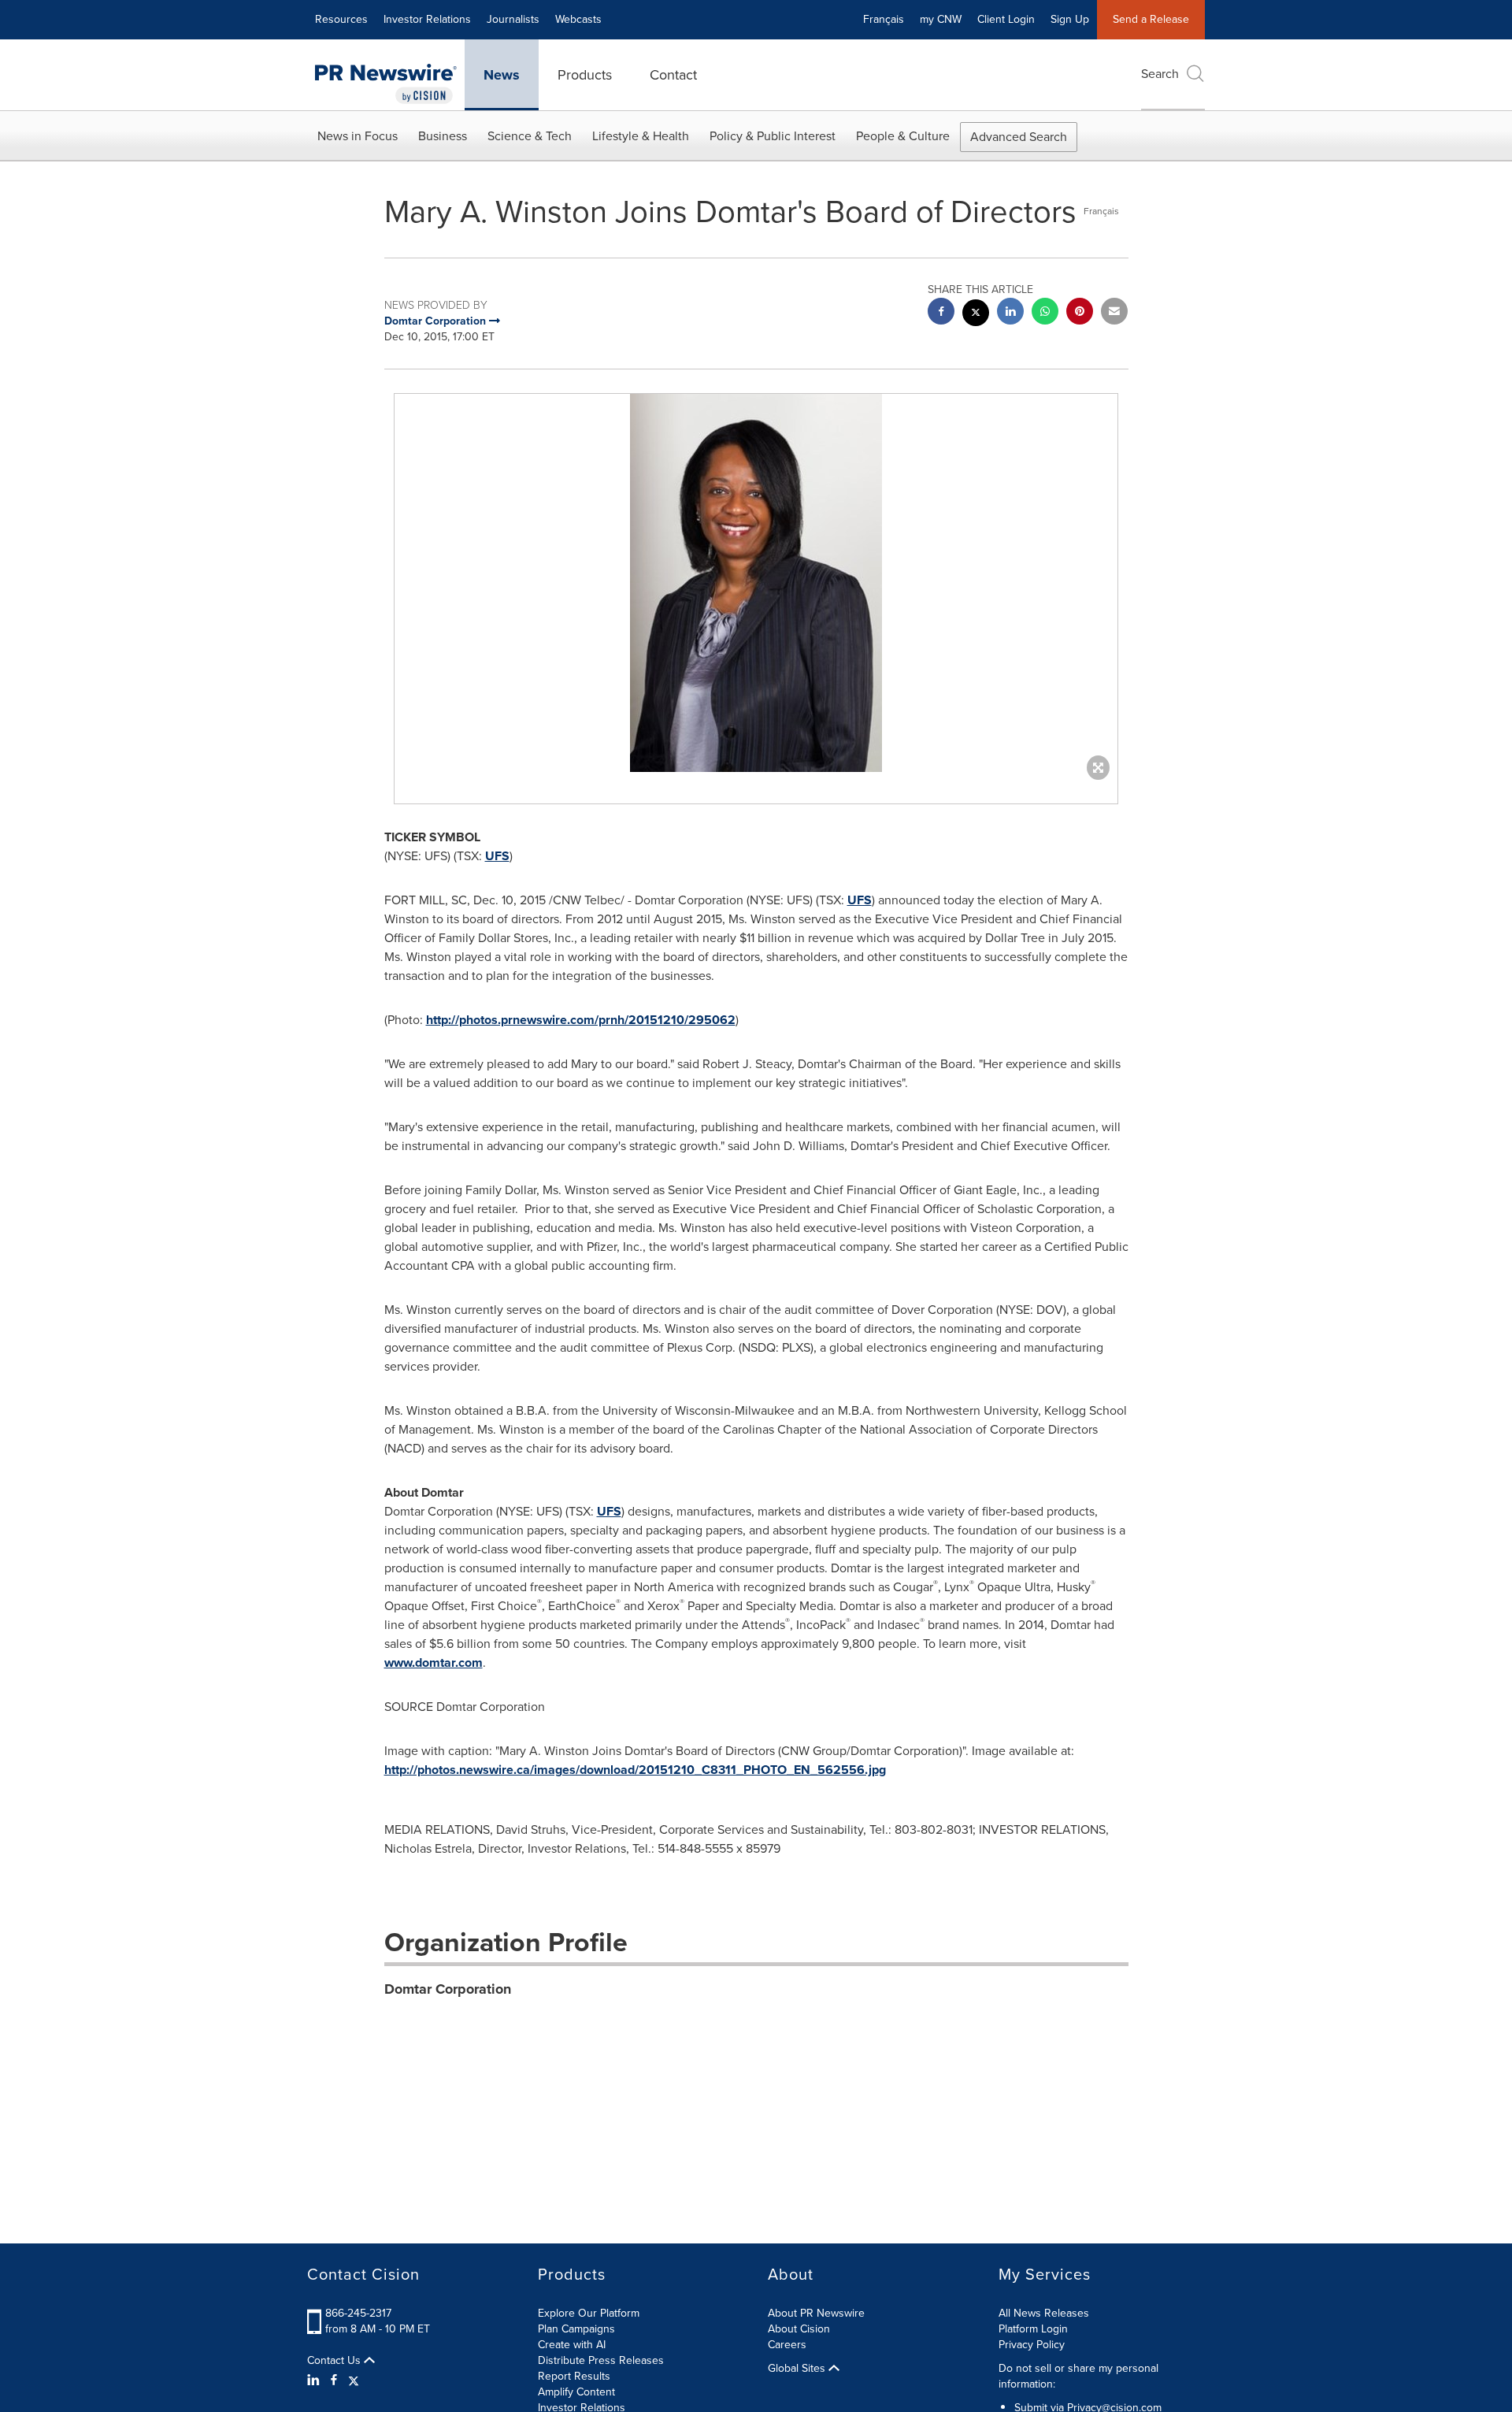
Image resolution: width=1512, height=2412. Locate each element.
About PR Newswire (816, 2313)
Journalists (513, 19)
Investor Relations (427, 19)
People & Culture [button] (903, 136)
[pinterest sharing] (1080, 313)
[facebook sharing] (941, 313)
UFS (497, 856)
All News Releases (1044, 2313)
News (502, 75)
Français (884, 19)
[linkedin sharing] (1010, 313)
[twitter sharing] (976, 315)
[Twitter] (354, 2380)
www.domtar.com (434, 1662)
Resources (341, 19)
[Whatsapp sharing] (1045, 313)
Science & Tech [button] (530, 136)
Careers (787, 2345)
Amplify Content (576, 2392)
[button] (756, 583)
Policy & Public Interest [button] (773, 136)
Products (585, 75)
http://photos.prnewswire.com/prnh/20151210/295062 (581, 1020)
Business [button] (443, 136)
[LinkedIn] (315, 2380)
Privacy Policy (1032, 2345)
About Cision (799, 2329)
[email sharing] (1114, 313)
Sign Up (1070, 19)
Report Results (574, 2376)
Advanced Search (1019, 137)
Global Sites (798, 2369)
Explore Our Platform (589, 2313)
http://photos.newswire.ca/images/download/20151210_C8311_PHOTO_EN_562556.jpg (635, 1770)
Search (1160, 74)
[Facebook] (334, 2380)
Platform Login (1033, 2329)
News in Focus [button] (358, 136)
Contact (673, 75)
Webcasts (578, 19)
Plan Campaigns (576, 2329)
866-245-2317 (358, 2313)
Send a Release (1151, 19)
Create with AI (572, 2345)
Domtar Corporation (448, 1989)
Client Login (1006, 19)
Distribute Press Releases (601, 2360)
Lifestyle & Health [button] (641, 136)
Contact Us (335, 2361)
